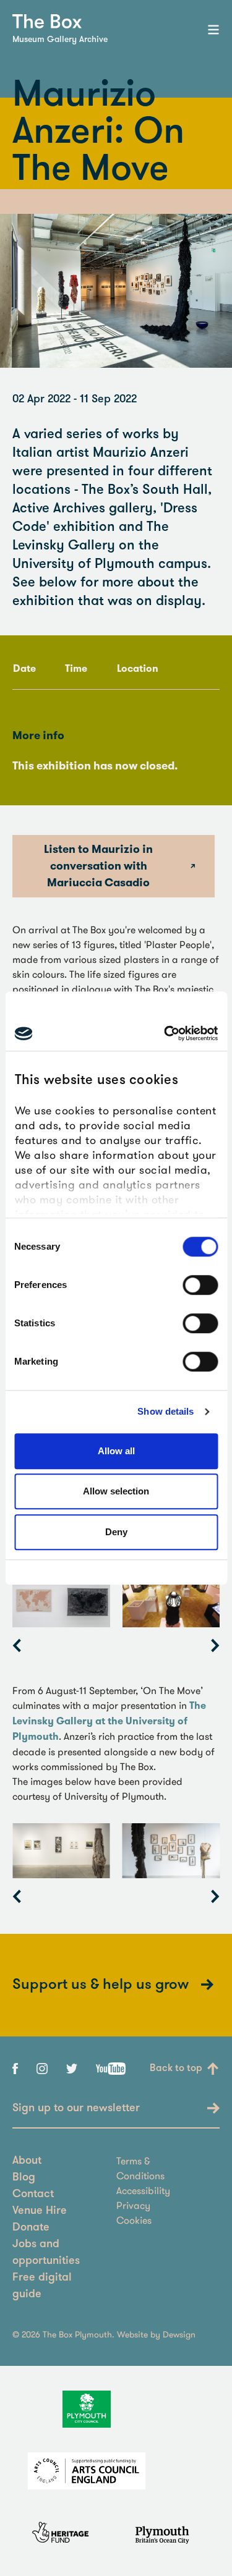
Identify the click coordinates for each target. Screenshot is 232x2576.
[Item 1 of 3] (116, 1851)
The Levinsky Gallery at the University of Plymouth (109, 1721)
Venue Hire (40, 2211)
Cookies (134, 2220)
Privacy (133, 2205)
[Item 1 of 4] (116, 1600)
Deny (116, 1532)
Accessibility (143, 2190)
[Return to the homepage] (47, 21)
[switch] (200, 1285)
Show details (165, 1411)
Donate (31, 2228)
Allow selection (116, 1491)
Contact (33, 2195)
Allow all (116, 1451)
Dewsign (179, 2334)
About (27, 2161)
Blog (24, 2178)
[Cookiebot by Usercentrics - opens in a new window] (165, 1033)
